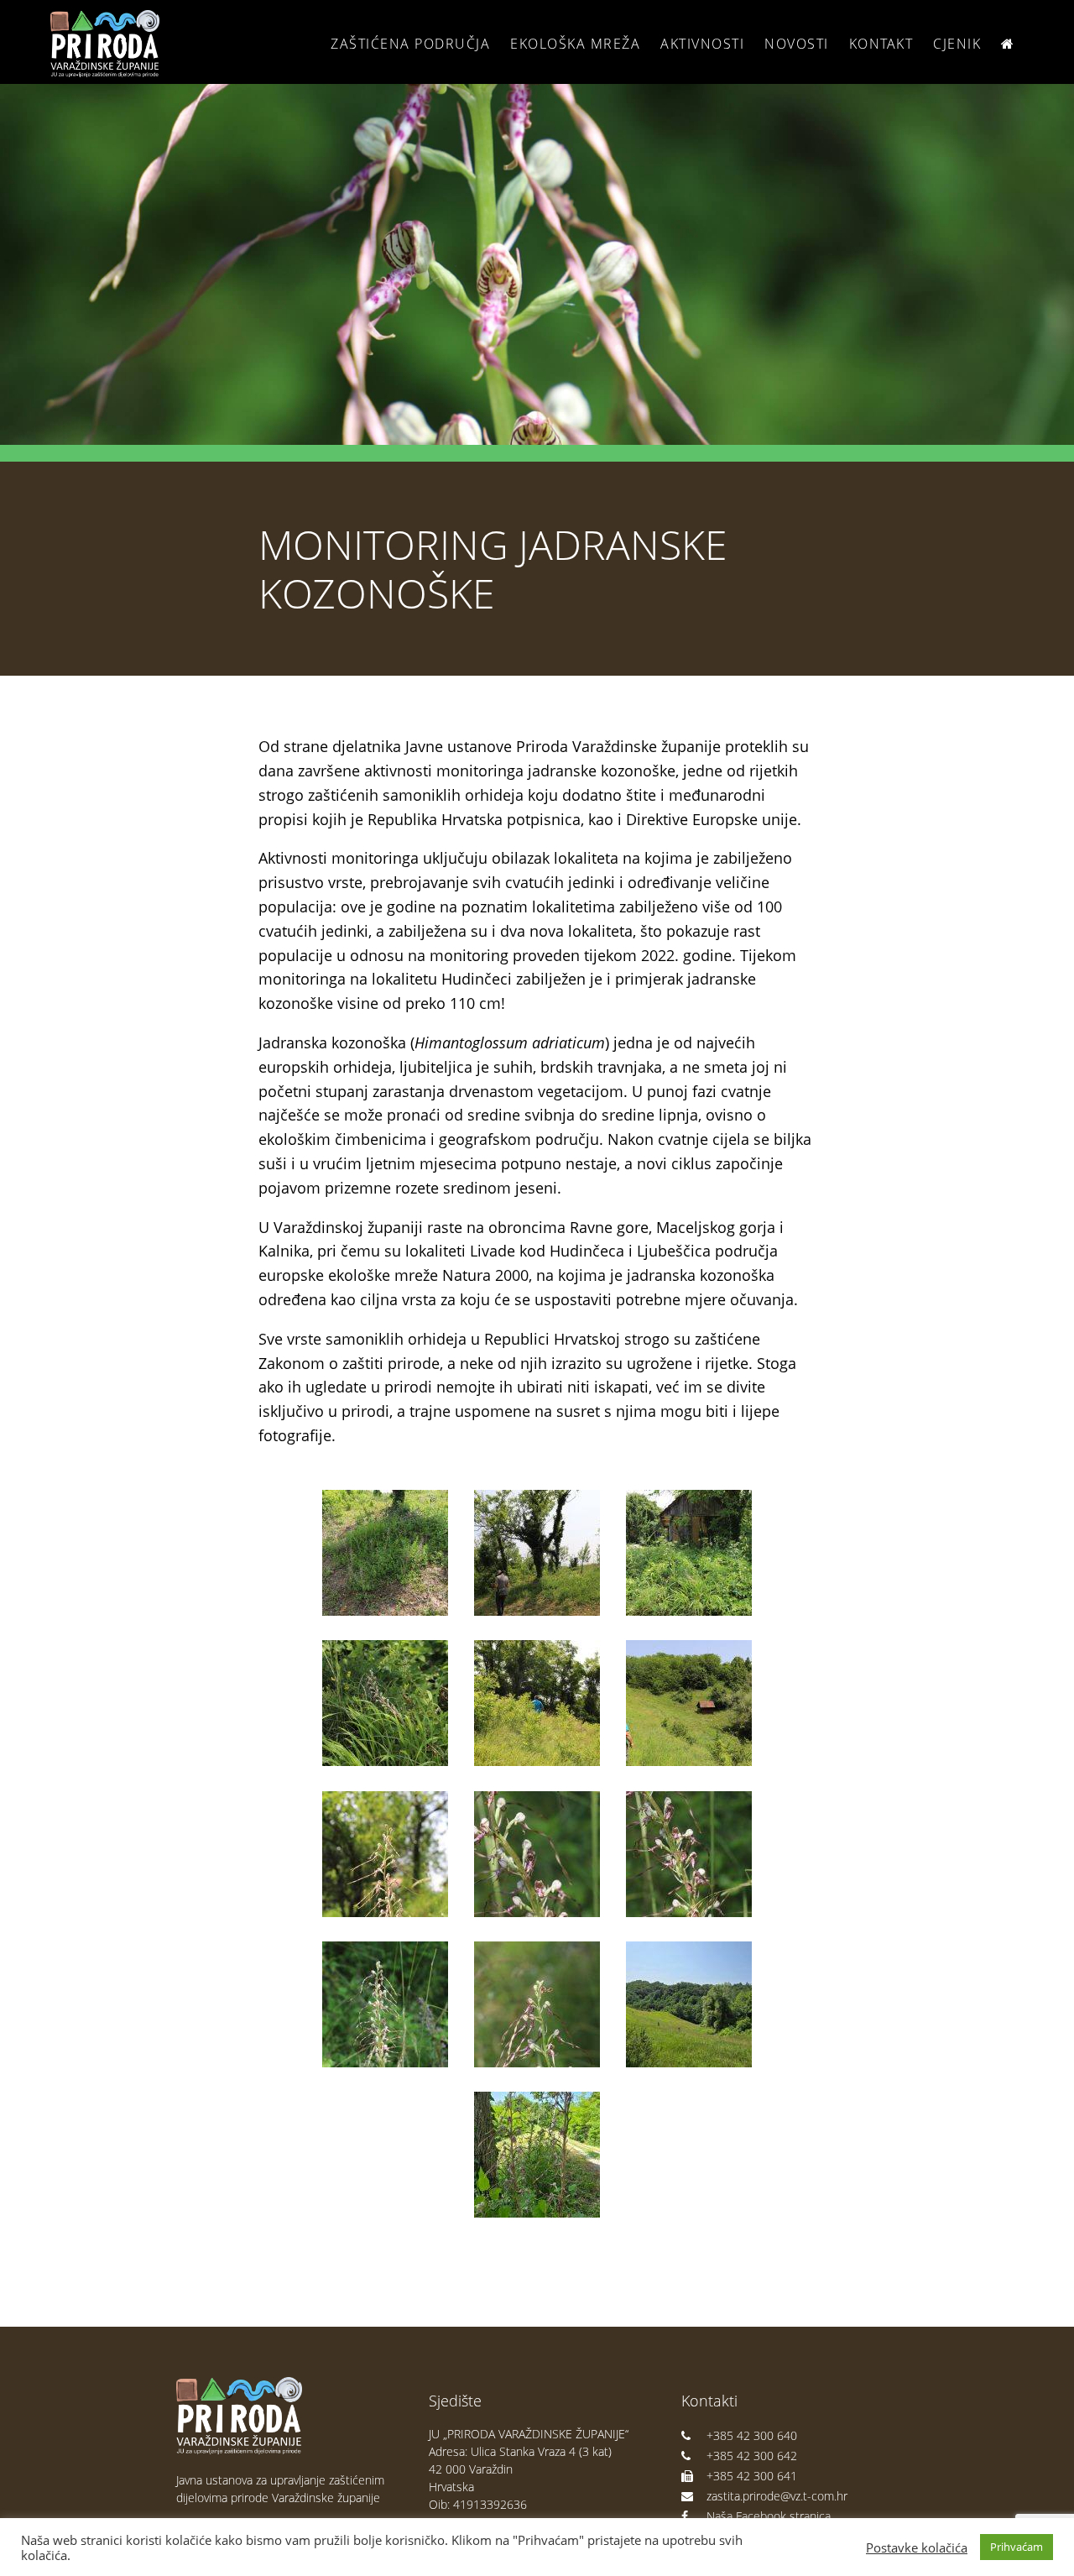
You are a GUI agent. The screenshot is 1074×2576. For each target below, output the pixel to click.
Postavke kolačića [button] (917, 2547)
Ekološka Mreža (575, 44)
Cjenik (957, 44)
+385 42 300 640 (752, 2435)
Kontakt (881, 44)
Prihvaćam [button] (1017, 2547)
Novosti (797, 44)
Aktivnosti (702, 44)
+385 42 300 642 (752, 2456)
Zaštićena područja (410, 44)
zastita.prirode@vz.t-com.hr (777, 2496)
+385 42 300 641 (752, 2476)
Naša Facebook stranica (769, 2516)
